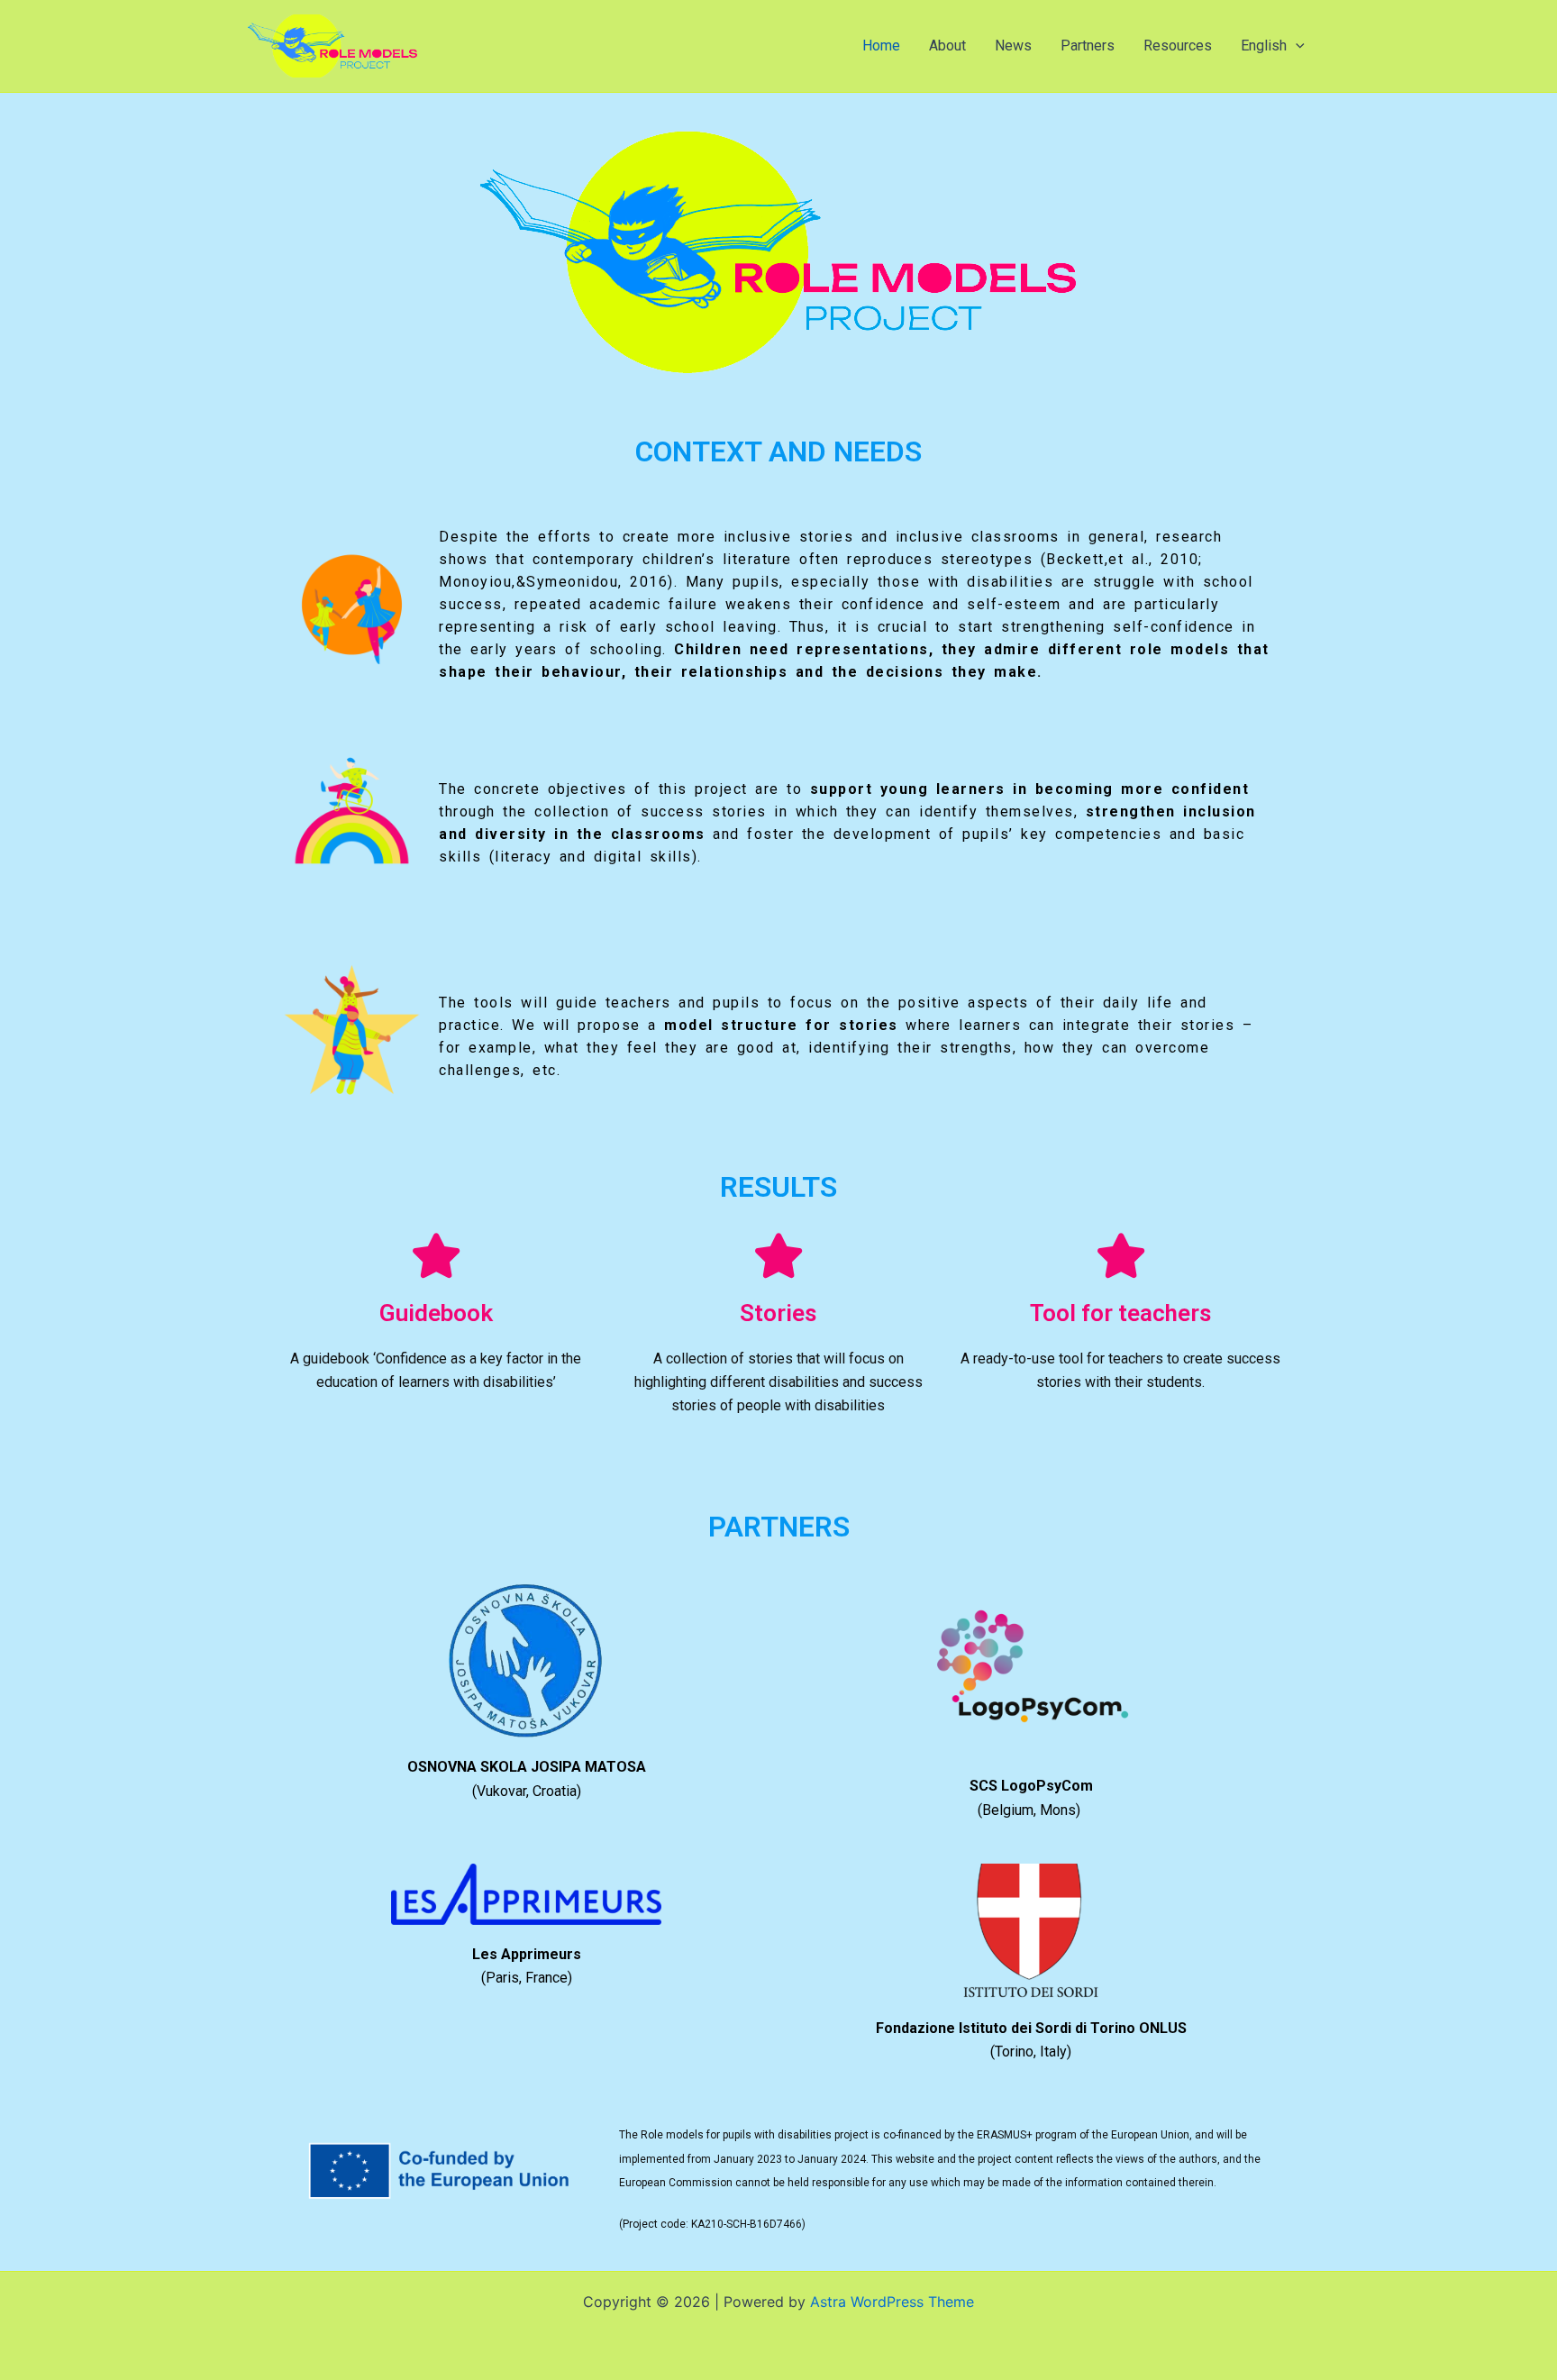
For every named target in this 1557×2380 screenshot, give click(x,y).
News (1013, 46)
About (947, 46)
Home (881, 46)
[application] (1296, 46)
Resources (1178, 46)
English (1264, 46)
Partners (1088, 46)
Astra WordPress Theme (892, 2302)
